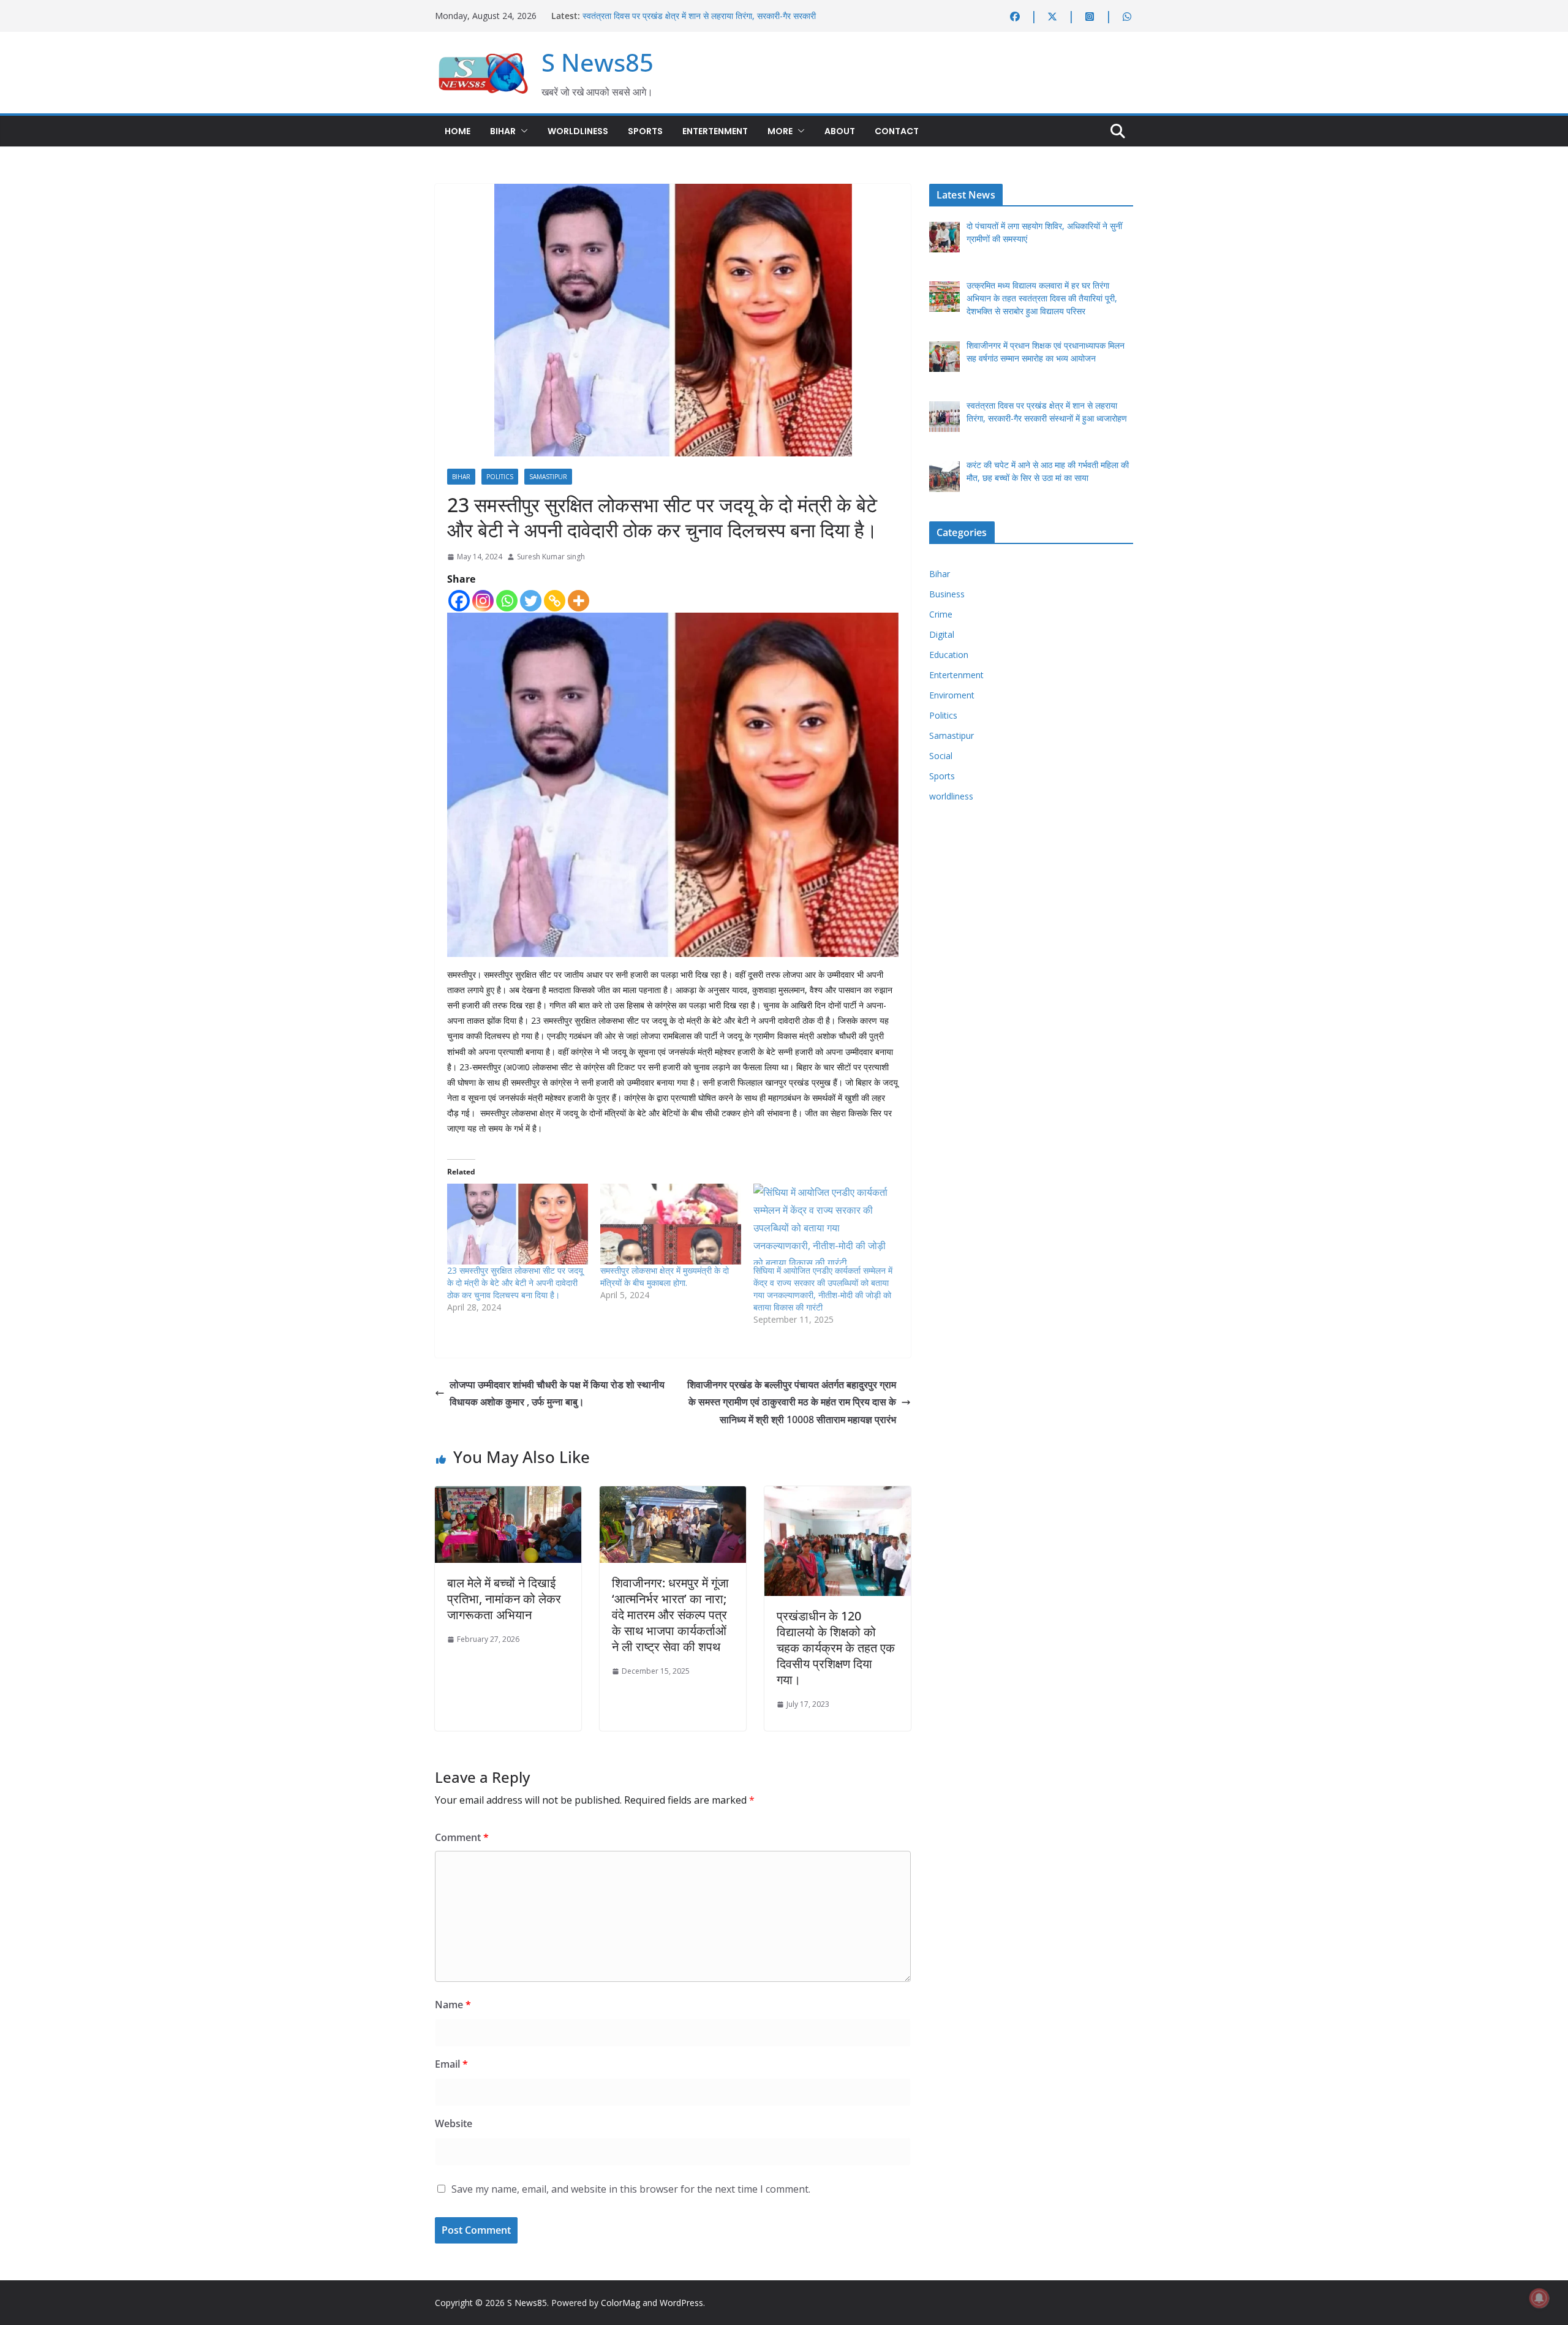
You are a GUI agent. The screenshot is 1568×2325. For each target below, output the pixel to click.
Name (453, 2005)
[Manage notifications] (1539, 2298)
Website (454, 2123)
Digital (942, 634)
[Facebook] (459, 601)
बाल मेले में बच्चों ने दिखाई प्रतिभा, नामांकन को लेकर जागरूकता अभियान (504, 1599)
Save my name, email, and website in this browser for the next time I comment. (631, 2189)
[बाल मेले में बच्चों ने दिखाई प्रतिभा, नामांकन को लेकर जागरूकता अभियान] (508, 1495)
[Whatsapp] (507, 601)
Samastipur (548, 477)
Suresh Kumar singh (551, 557)
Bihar (503, 131)
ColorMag (620, 2303)
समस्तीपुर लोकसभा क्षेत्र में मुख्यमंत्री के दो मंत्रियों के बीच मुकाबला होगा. (665, 1276)
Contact (897, 131)
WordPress (681, 2303)
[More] (579, 601)
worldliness (578, 131)
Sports (645, 131)
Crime (941, 614)
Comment (462, 1837)
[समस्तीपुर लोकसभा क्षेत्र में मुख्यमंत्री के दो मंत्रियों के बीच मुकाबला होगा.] (671, 1224)
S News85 (597, 62)
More (780, 131)
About (840, 131)
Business (947, 594)
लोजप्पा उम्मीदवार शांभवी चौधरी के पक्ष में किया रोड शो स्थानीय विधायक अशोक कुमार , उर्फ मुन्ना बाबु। (557, 1393)
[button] (522, 131)
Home (458, 131)
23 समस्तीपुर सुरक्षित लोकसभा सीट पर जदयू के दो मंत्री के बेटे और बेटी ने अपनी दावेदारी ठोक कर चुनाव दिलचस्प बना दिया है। (515, 1283)
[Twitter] (531, 601)
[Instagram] (483, 601)
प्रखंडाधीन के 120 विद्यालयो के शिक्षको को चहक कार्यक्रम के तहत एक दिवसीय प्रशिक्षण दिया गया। (836, 1648)
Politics (500, 477)
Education (949, 655)
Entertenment (715, 131)
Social (941, 756)
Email (451, 2064)
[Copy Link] (555, 601)
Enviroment (952, 695)
